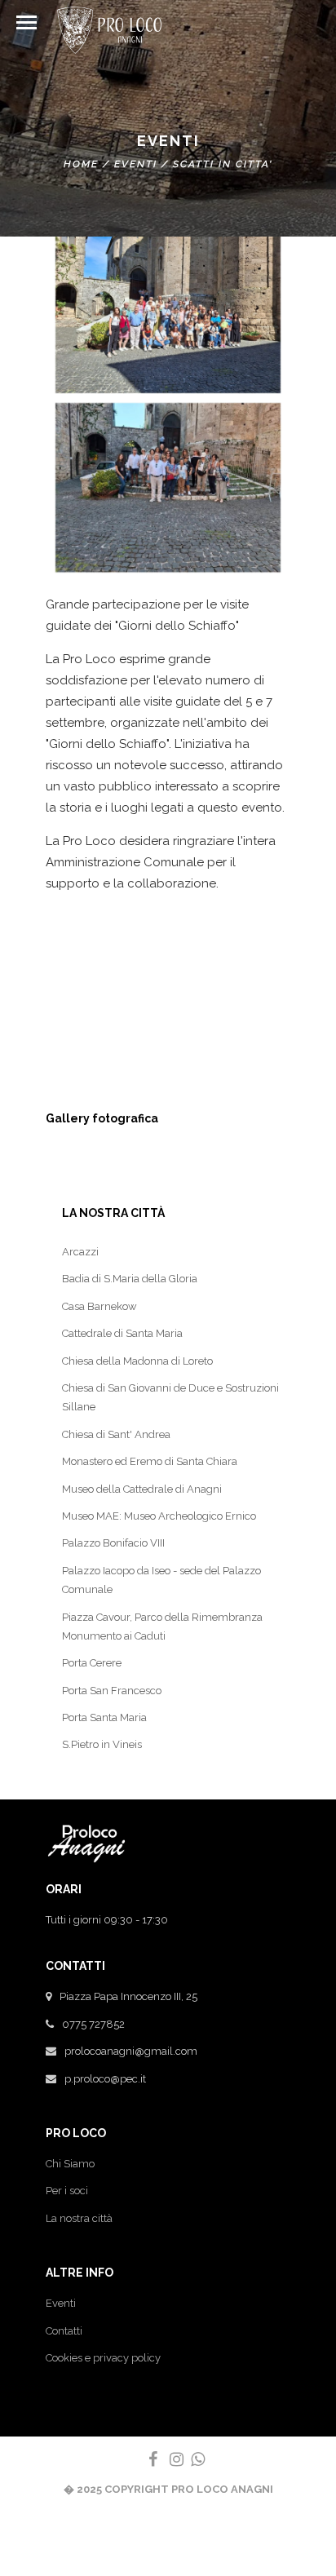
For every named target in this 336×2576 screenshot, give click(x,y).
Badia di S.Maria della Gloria (130, 1279)
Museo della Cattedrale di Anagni (142, 1489)
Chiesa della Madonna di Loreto (137, 1361)
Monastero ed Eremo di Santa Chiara (150, 1461)
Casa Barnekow (99, 1306)
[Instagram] (170, 2459)
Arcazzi (80, 1252)
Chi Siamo (70, 2164)
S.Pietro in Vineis (102, 1744)
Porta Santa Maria (104, 1717)
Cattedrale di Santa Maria (122, 1333)
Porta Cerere (92, 1663)
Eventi (61, 2303)
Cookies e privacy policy (103, 2358)
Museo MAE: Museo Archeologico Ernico (159, 1516)
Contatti (64, 2331)
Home (81, 164)
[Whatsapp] (191, 2459)
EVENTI (136, 164)
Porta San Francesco (112, 1691)
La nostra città (79, 2218)
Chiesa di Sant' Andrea (116, 1434)
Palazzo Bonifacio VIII (113, 1543)
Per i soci (67, 2191)
